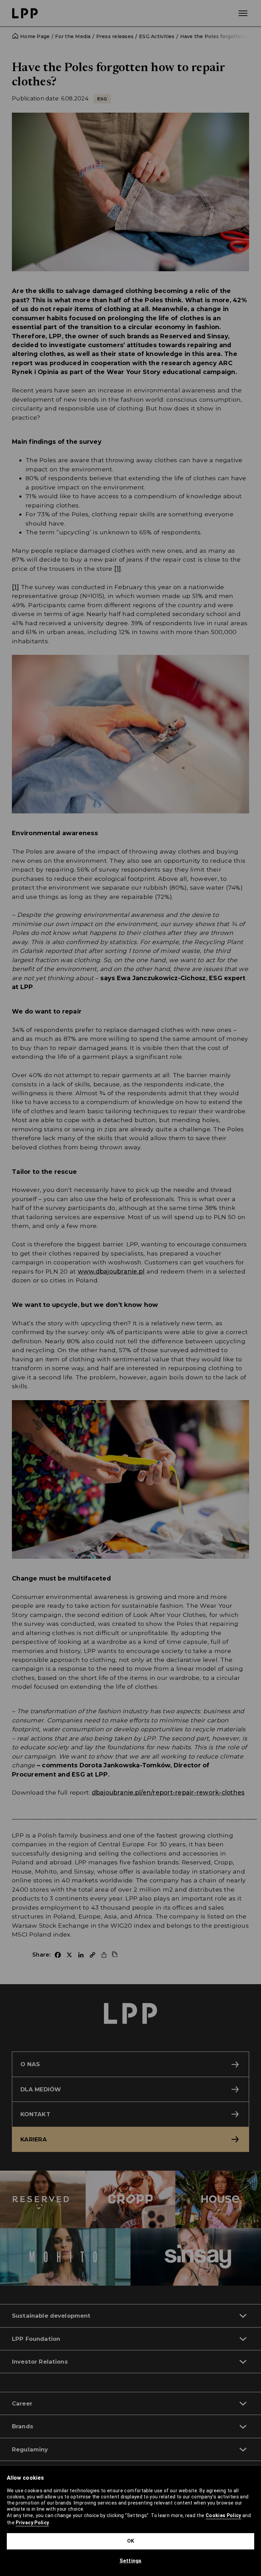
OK (131, 2541)
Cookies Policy (223, 2515)
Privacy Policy (32, 2523)
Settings (131, 2561)
